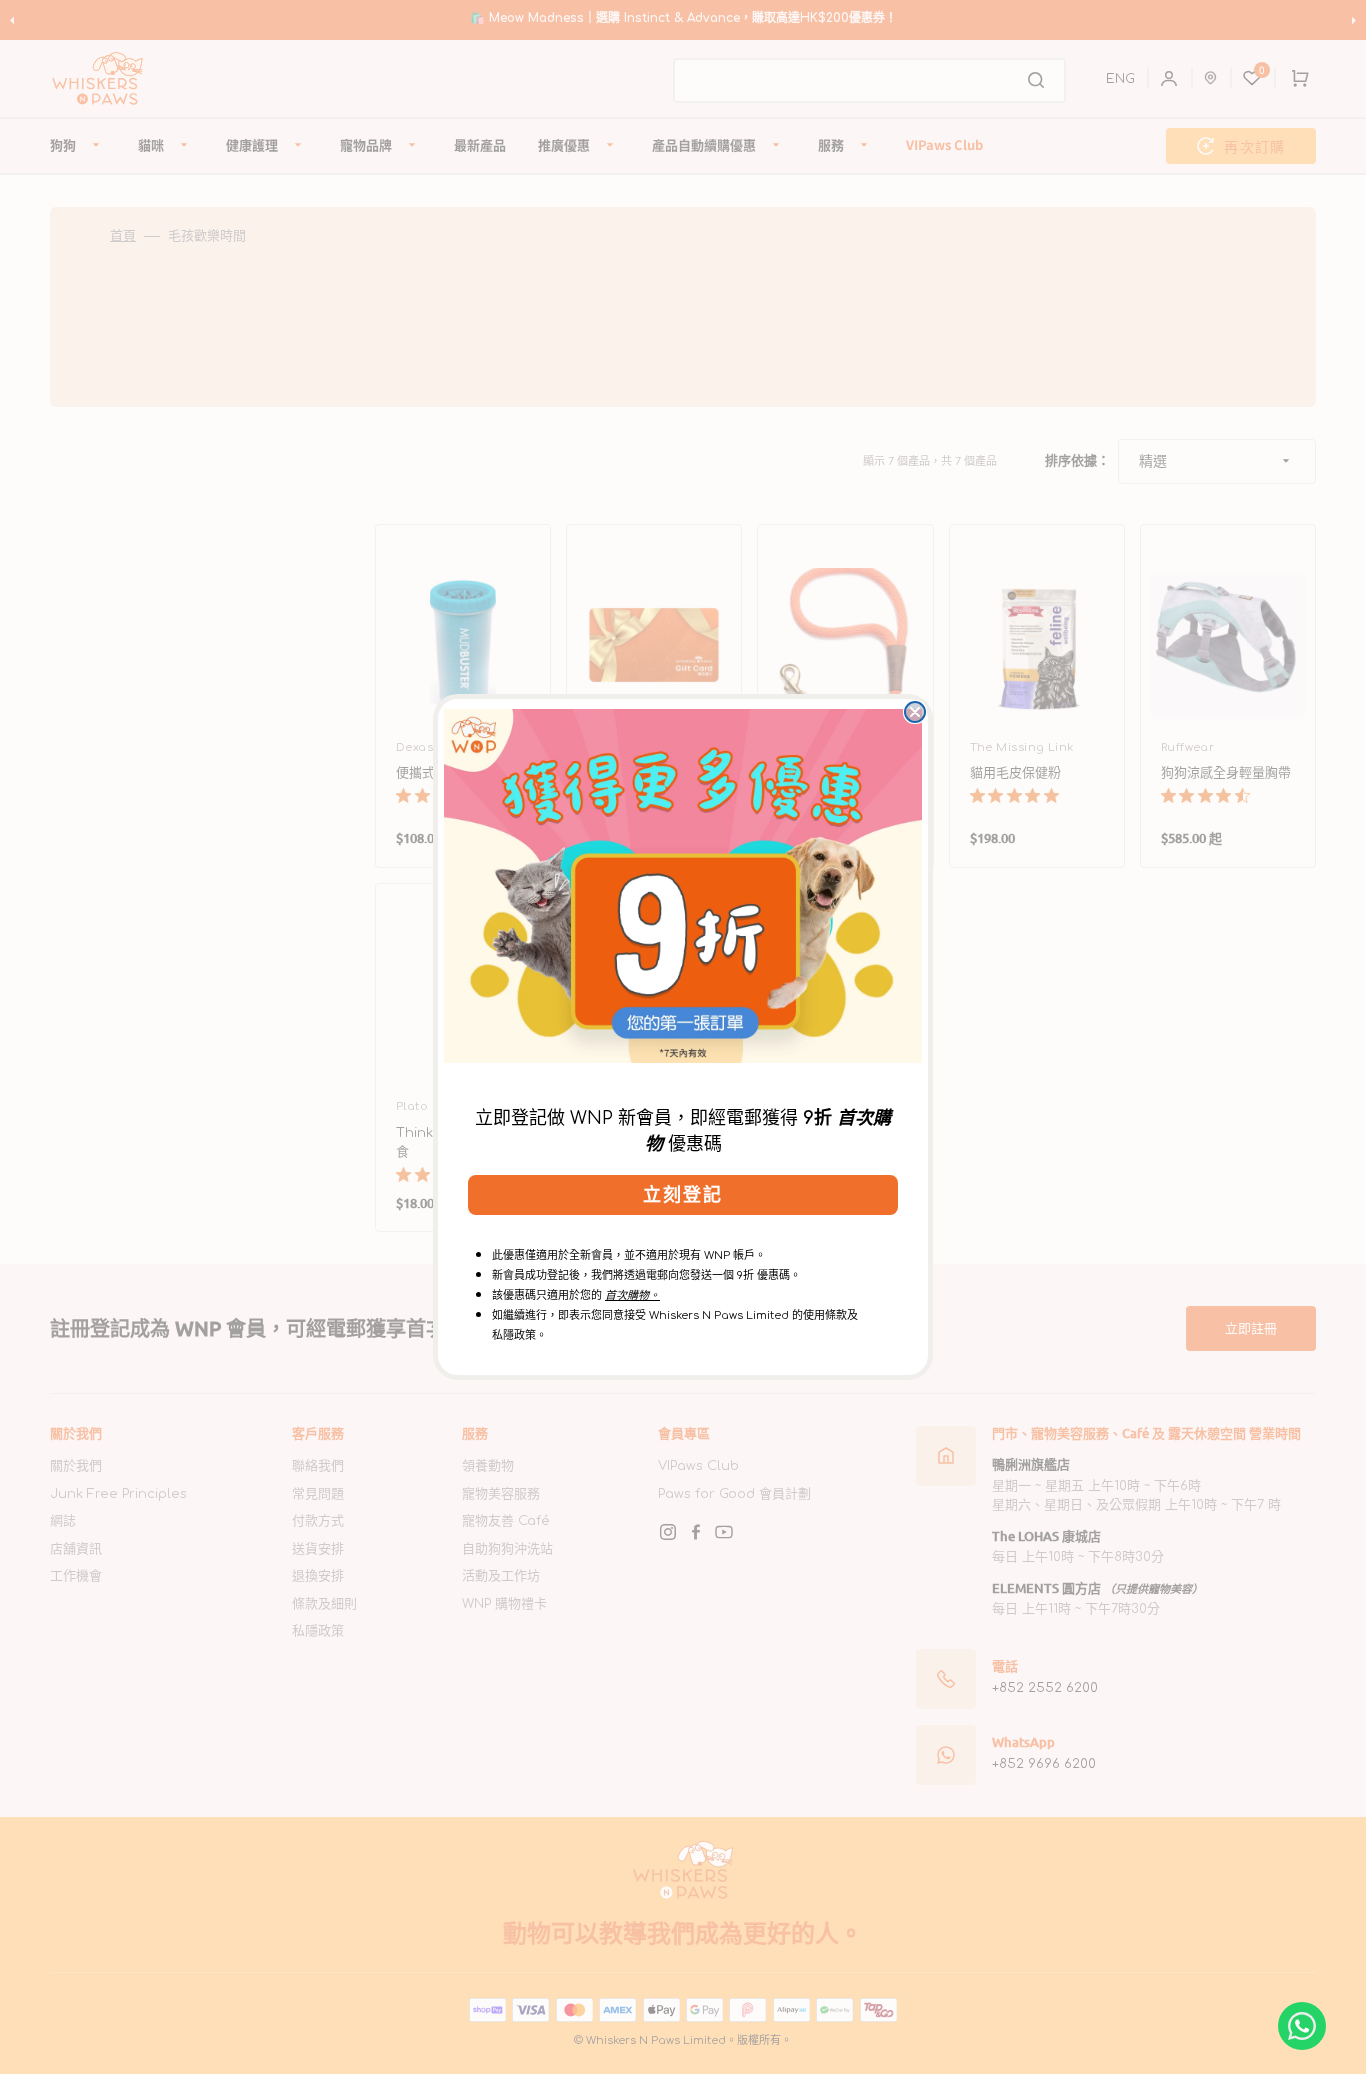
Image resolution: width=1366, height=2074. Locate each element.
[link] (683, 886)
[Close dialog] (915, 712)
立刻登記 (683, 1195)
